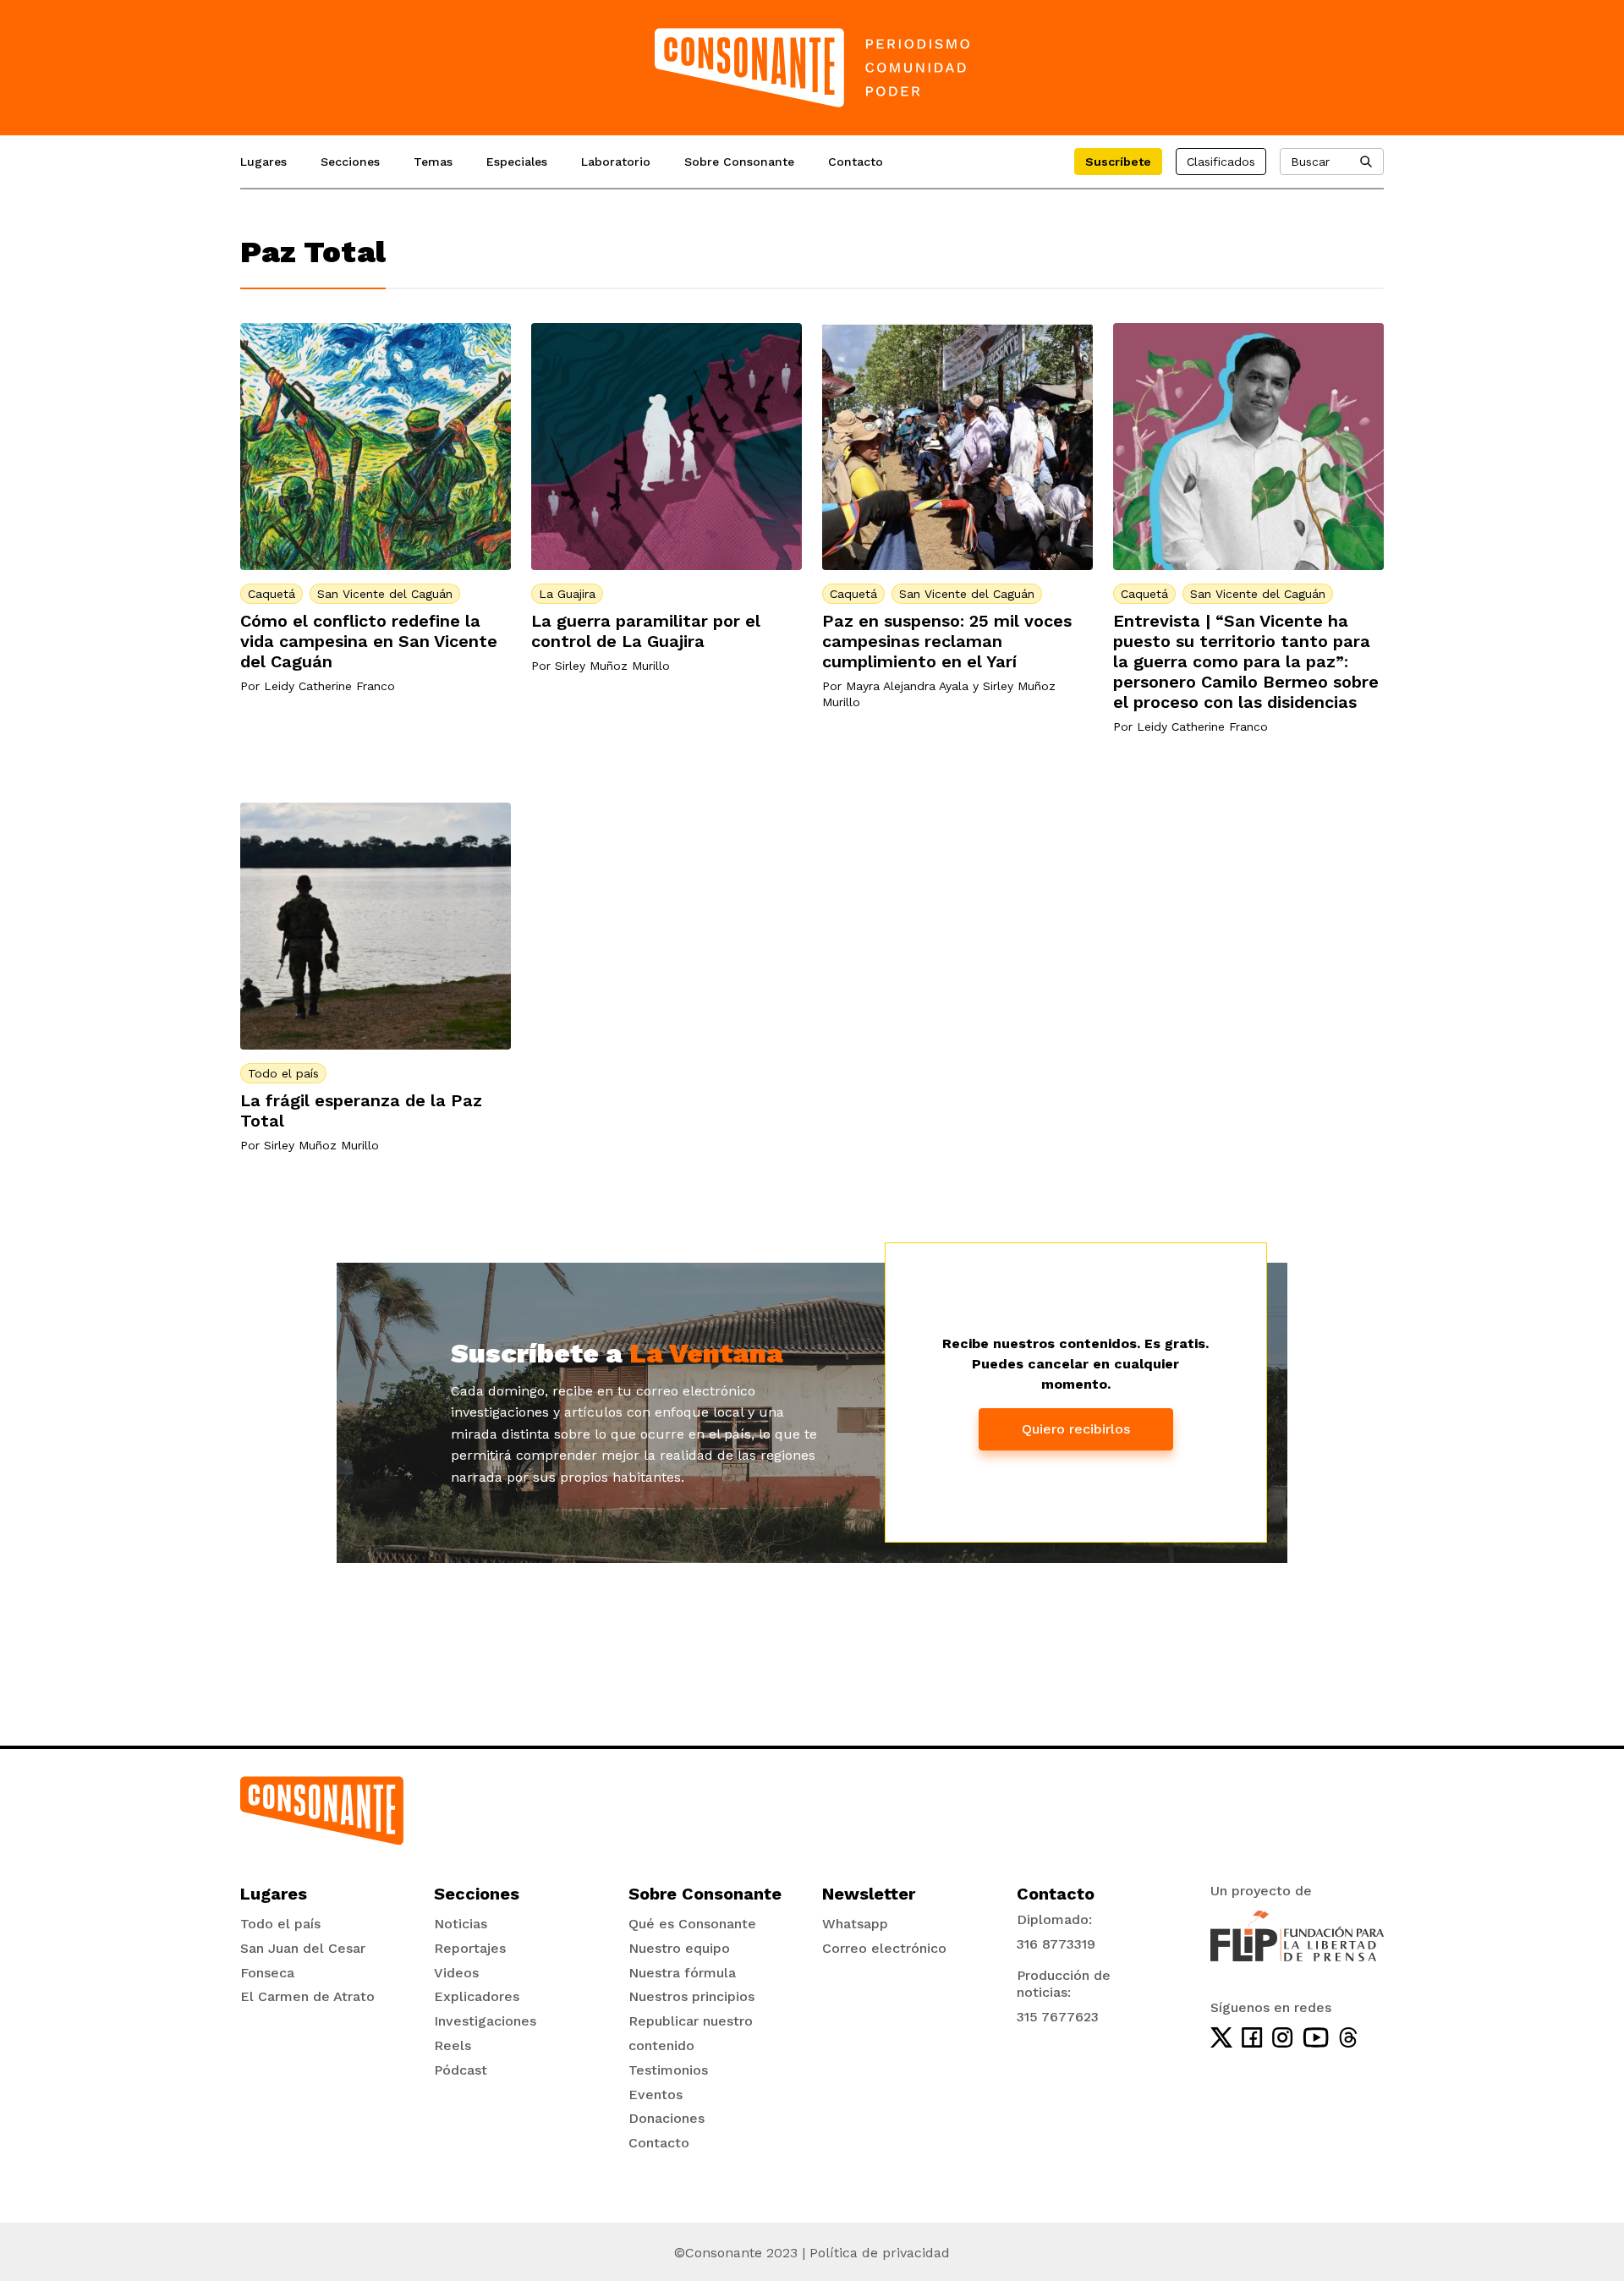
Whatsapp (855, 1924)
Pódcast (461, 2070)
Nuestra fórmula (682, 1973)
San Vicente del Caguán (385, 594)
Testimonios (668, 2070)
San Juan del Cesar (303, 1948)
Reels (453, 2045)
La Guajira (567, 594)
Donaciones (667, 2118)
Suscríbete (1118, 162)
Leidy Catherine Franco (329, 686)
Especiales (517, 162)
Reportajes (470, 1948)
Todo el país (283, 1073)
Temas (433, 162)
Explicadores (477, 1996)
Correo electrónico (884, 1948)
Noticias (461, 1924)
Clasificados (1221, 162)
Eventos (656, 2095)
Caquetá (272, 594)
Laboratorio (616, 162)
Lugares (263, 162)
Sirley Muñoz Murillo (612, 666)
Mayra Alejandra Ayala (907, 686)
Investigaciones (485, 2021)
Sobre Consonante (739, 162)
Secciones (350, 162)
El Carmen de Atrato (307, 1996)
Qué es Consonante (692, 1924)
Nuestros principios (691, 1996)
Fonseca (267, 1973)
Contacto (856, 162)
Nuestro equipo (679, 1948)
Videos (456, 1973)
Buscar (1310, 162)
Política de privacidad (880, 2253)
